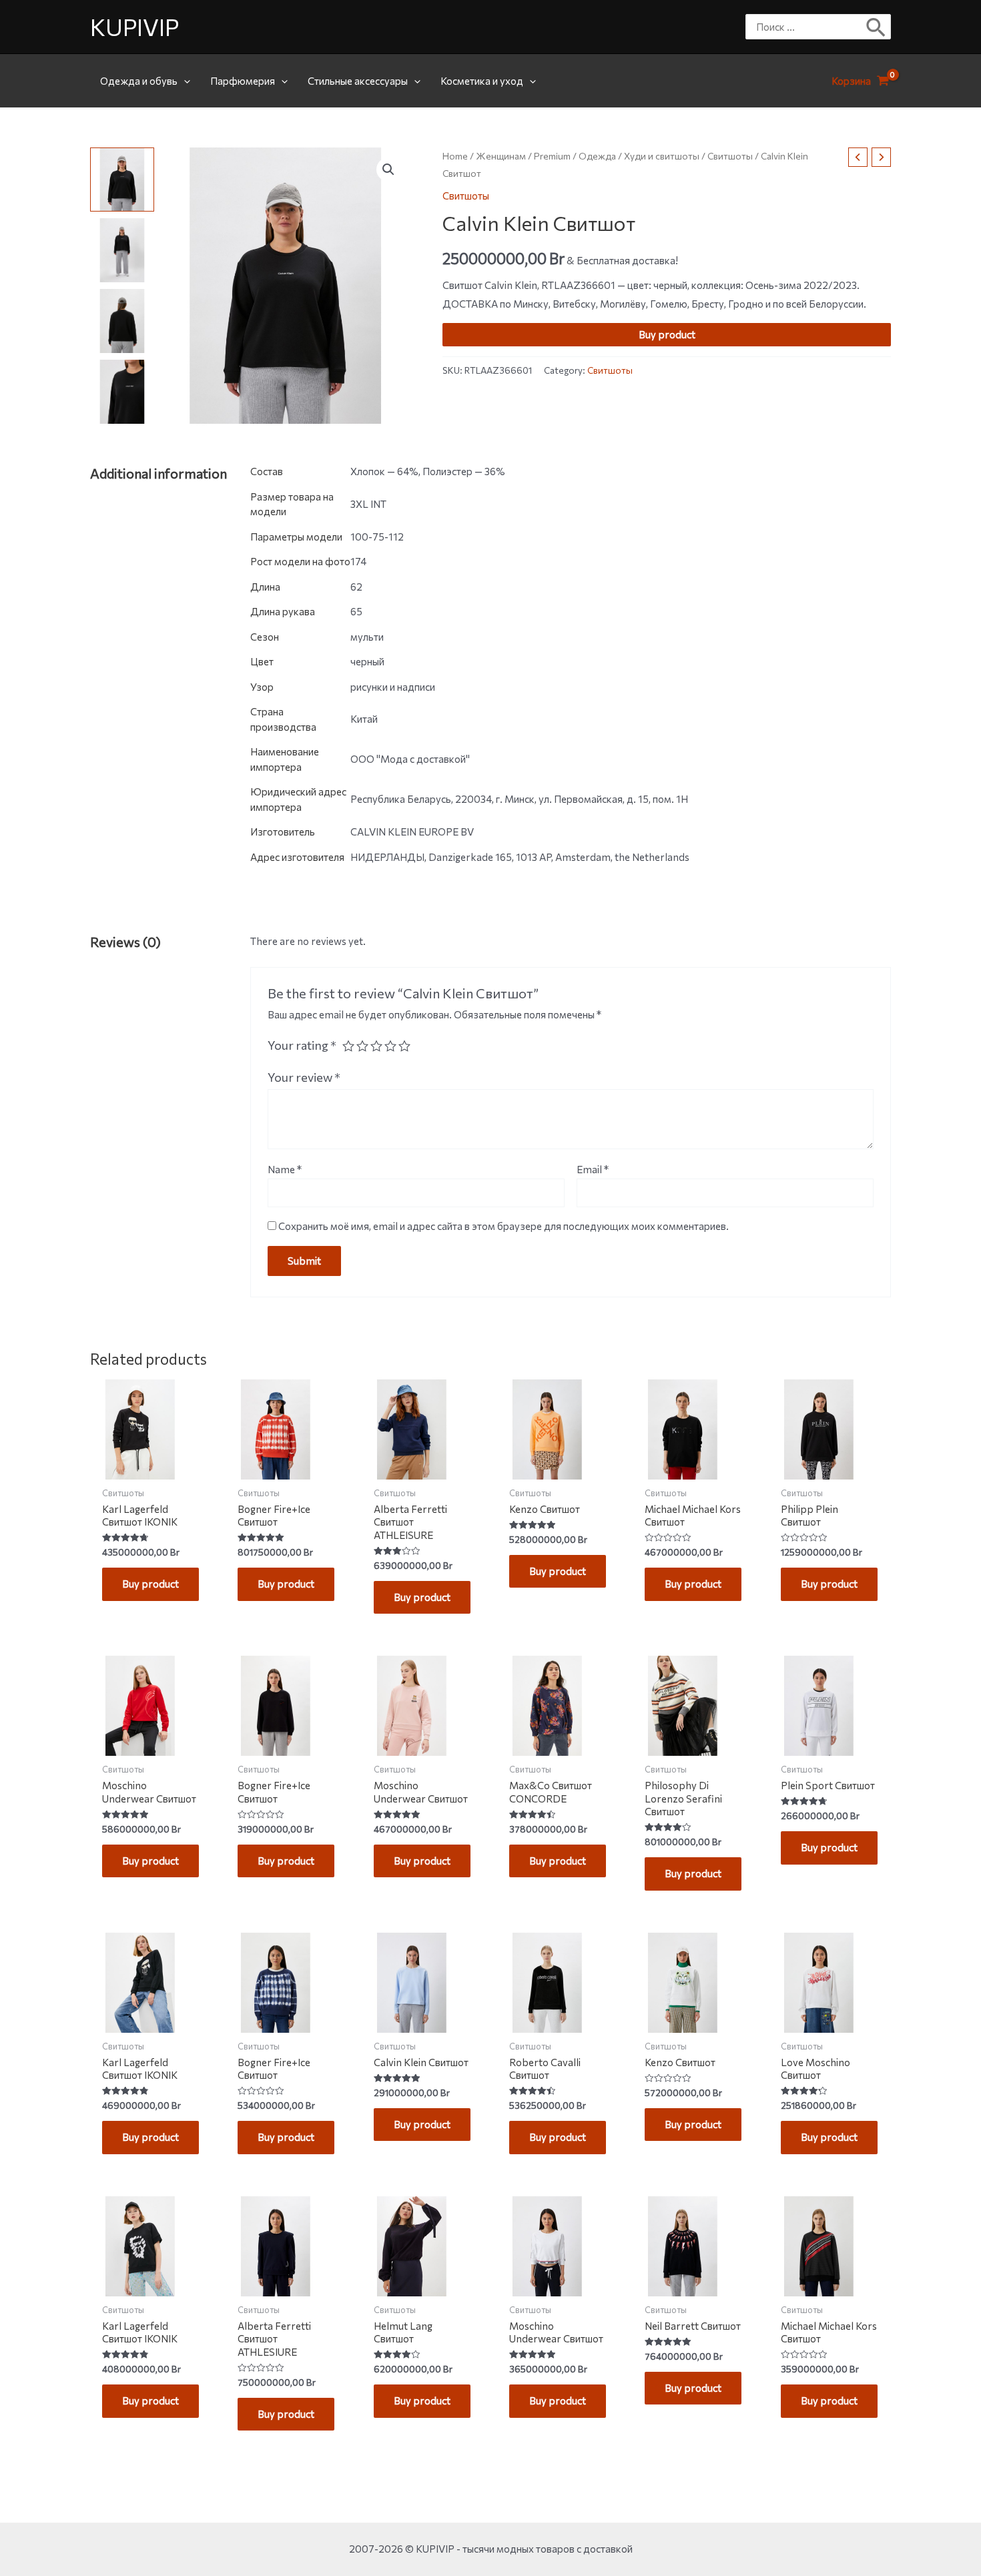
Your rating (302, 1045)
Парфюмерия (243, 81)
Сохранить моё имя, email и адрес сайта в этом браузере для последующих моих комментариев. (504, 1226)
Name (285, 1169)
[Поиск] (877, 27)
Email (593, 1169)
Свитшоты (730, 156)
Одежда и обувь (139, 81)
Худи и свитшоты (662, 156)
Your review (304, 1077)
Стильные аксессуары (358, 81)
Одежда (597, 156)
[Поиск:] (808, 27)
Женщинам (501, 156)
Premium (552, 156)
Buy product (667, 334)
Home (455, 156)
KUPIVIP (134, 26)
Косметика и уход (482, 81)
